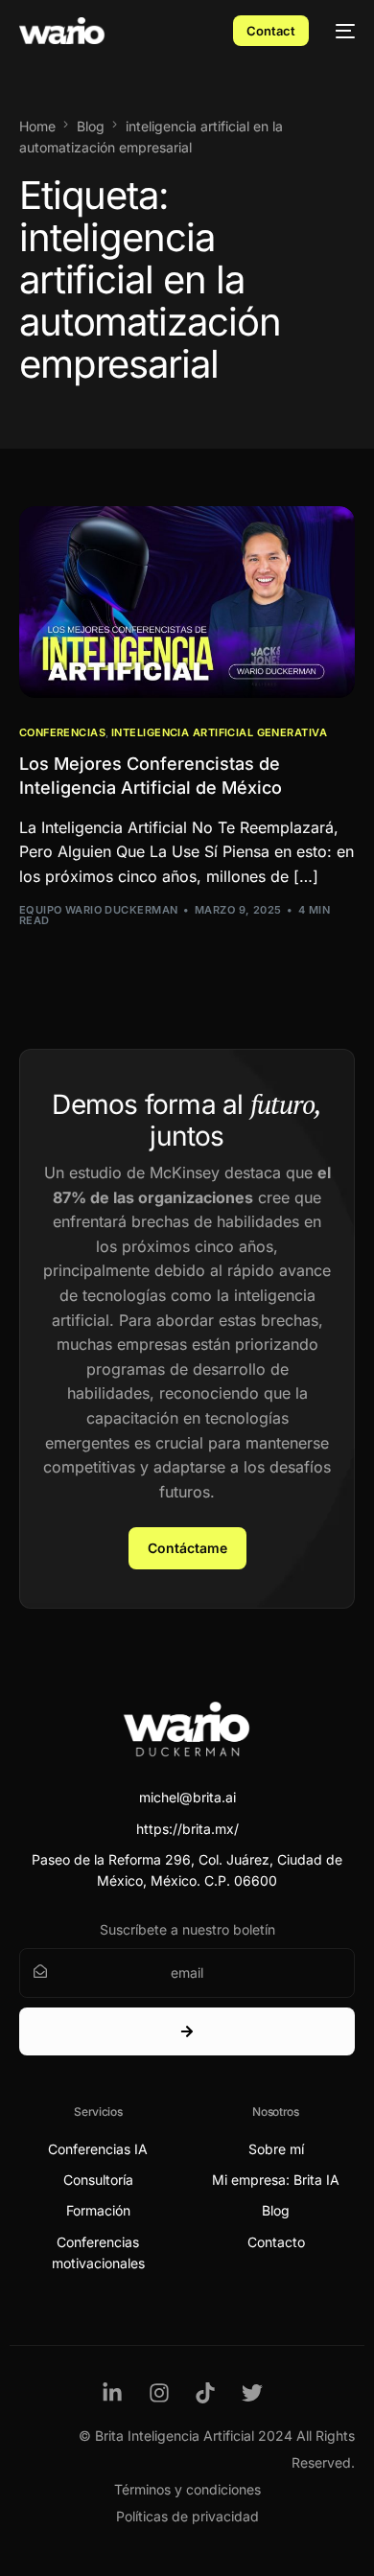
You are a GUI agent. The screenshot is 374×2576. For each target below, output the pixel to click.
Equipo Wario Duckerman (99, 910)
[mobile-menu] (341, 31)
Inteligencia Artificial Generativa (219, 733)
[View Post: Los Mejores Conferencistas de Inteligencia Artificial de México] (187, 602)
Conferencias (62, 733)
